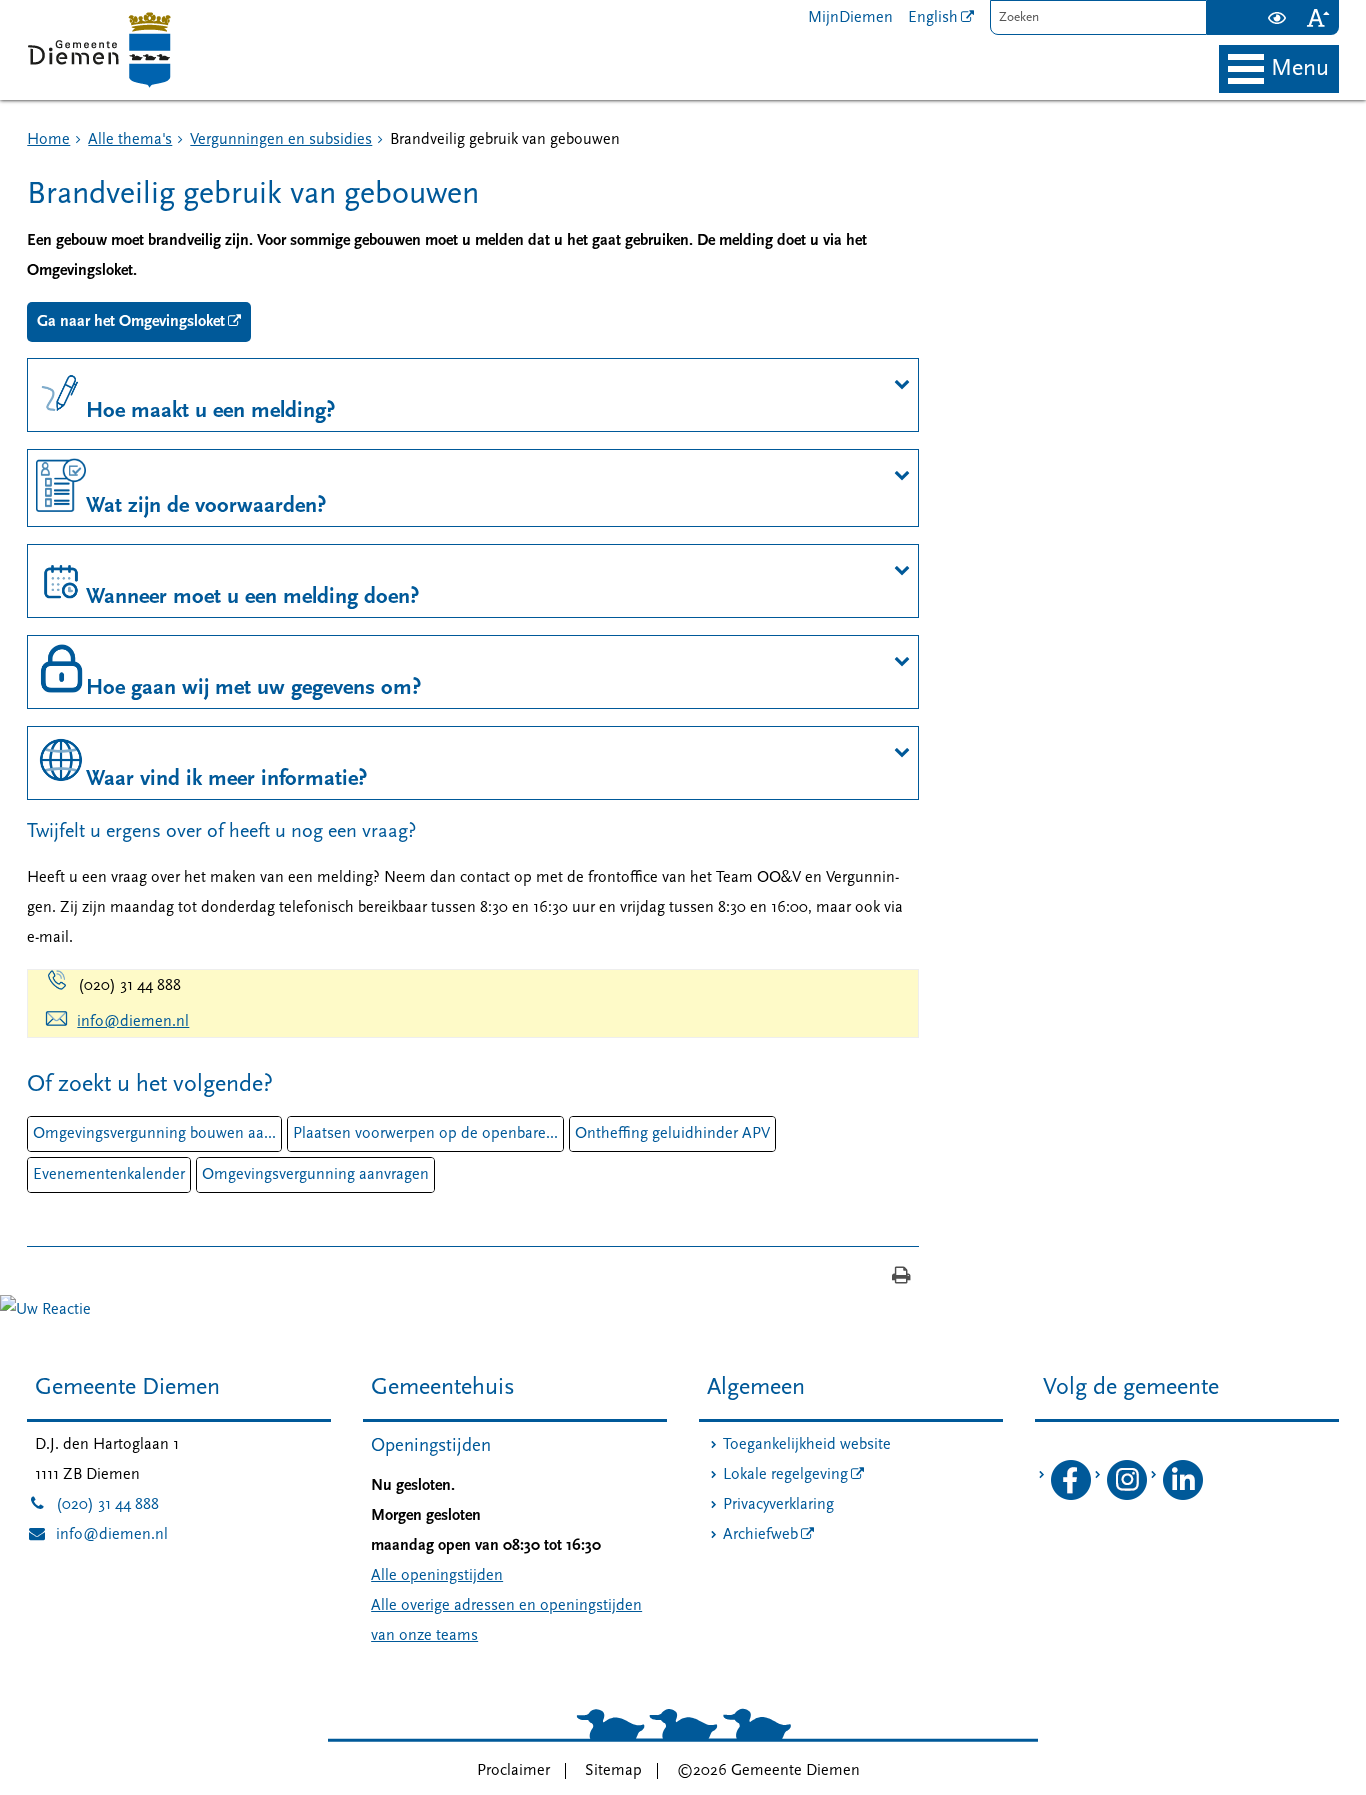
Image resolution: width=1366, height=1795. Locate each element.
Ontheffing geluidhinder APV (672, 1134)
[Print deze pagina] (901, 1277)
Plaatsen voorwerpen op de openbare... (425, 1134)
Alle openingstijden (437, 1576)
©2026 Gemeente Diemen (768, 1771)
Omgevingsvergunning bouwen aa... (154, 1134)
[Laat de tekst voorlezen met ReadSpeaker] (1245, 8)
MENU (1300, 69)
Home (48, 140)
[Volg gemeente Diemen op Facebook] (1071, 1496)
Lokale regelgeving (785, 1475)
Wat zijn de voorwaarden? (206, 506)
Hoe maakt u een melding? (210, 411)
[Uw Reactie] (45, 1310)
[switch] (1277, 17)
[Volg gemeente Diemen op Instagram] (1127, 1496)
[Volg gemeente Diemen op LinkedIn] (1183, 1496)
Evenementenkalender (109, 1175)
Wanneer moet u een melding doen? (252, 597)
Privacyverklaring (778, 1505)
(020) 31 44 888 (93, 1505)
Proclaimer (513, 1771)
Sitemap (613, 1771)
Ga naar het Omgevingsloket (131, 322)
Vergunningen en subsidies (281, 140)
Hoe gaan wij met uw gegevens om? (253, 688)
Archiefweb (760, 1535)
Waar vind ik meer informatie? (226, 779)
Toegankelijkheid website (807, 1445)
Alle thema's (130, 140)
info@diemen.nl (133, 1022)
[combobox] (1098, 17)
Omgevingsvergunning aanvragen (315, 1175)
